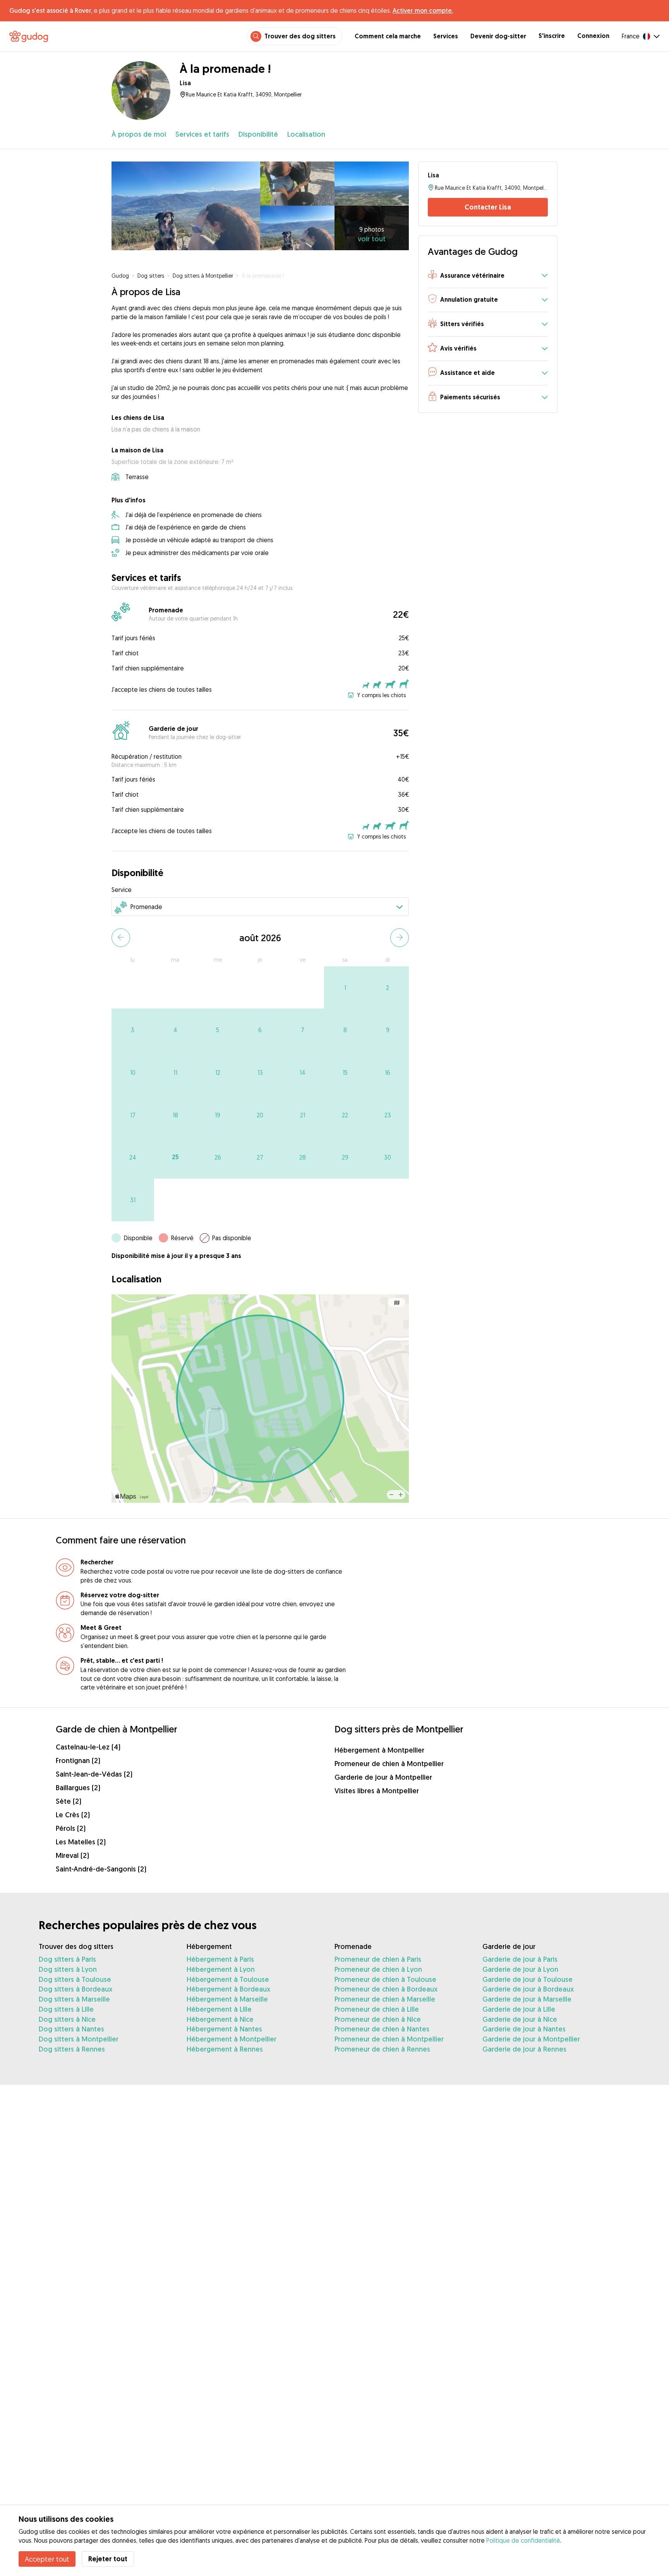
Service (122, 890)
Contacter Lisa (488, 207)
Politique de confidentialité (523, 2540)
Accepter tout (47, 2559)
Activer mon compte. (423, 10)
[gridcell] (345, 988)
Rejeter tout (108, 2559)
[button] (488, 276)
